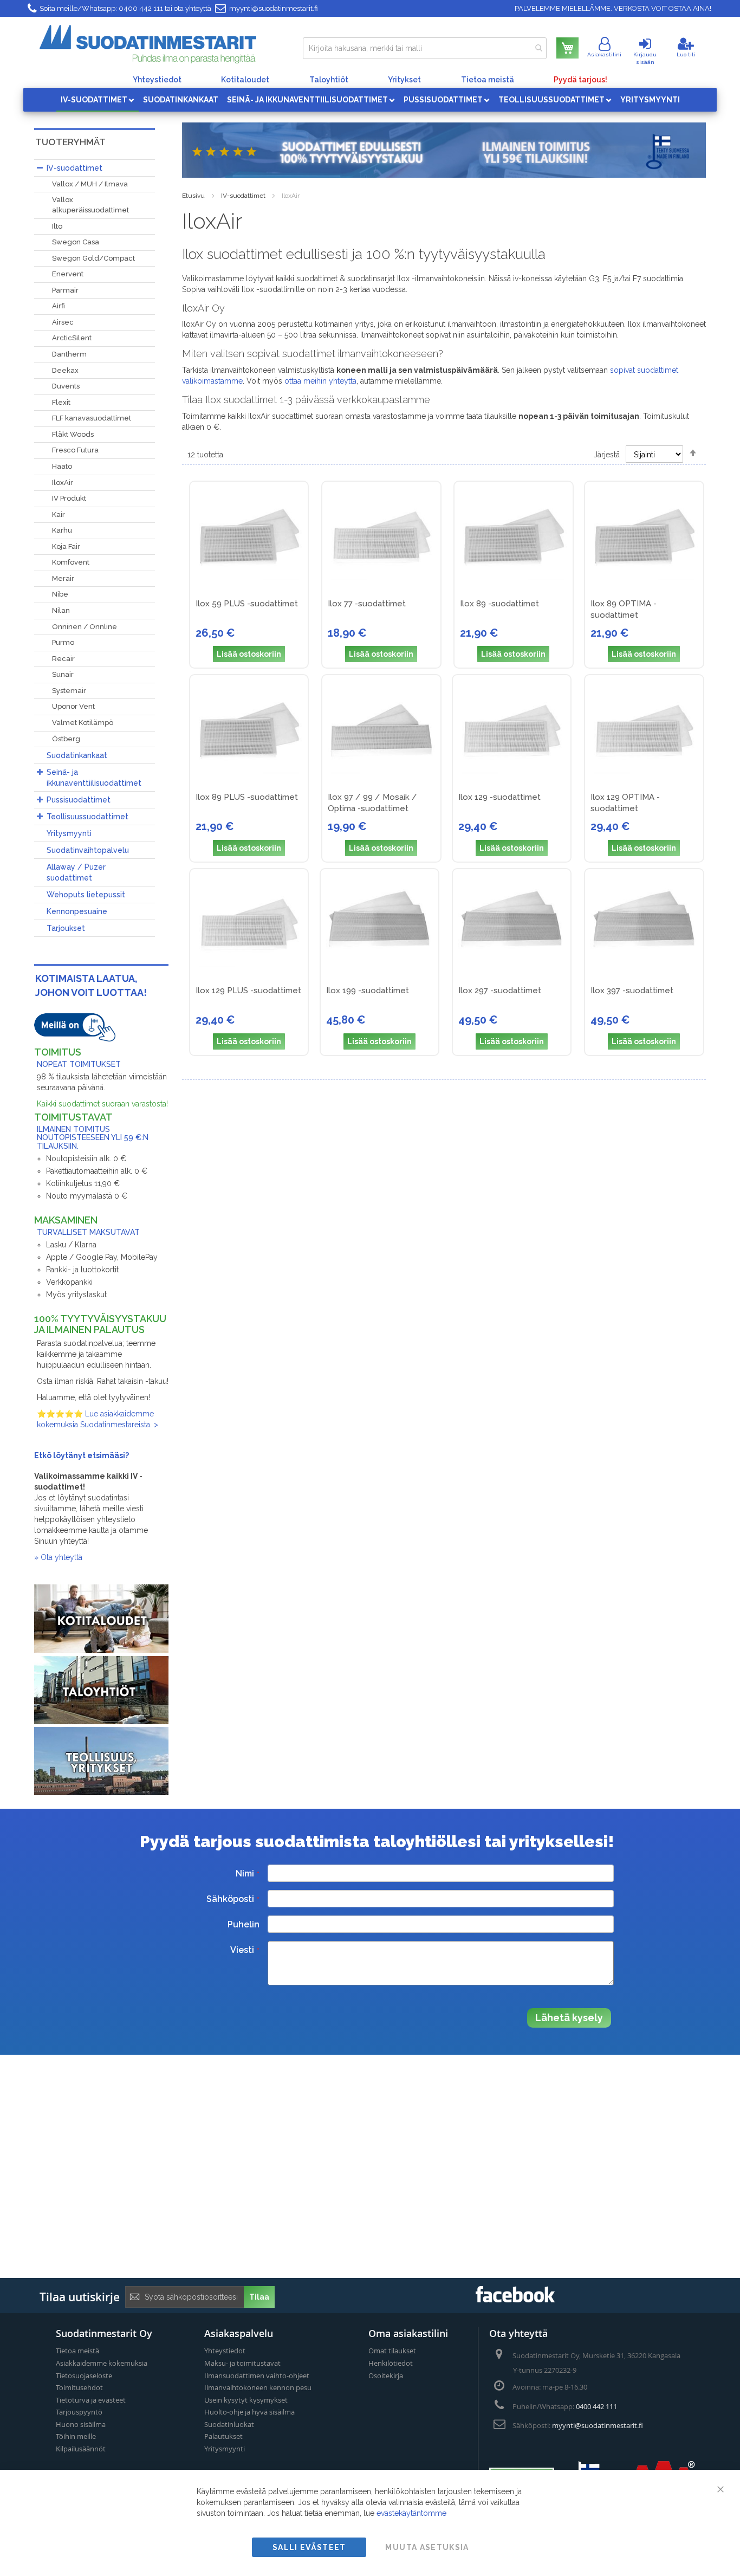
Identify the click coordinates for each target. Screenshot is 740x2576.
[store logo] (148, 44)
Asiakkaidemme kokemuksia (102, 2363)
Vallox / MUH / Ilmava (90, 184)
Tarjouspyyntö (79, 2412)
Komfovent (71, 562)
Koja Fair (66, 546)
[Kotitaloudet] (101, 1651)
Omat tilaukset (392, 2351)
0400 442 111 (141, 8)
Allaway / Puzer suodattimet (76, 872)
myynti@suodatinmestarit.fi (274, 8)
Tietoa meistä (488, 80)
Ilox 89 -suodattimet (499, 604)
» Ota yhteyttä (58, 1557)
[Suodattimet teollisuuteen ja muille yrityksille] (101, 1792)
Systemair (69, 691)
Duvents (66, 386)
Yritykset (404, 80)
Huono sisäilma (81, 2424)
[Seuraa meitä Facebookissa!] (515, 2299)
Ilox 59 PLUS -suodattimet (247, 604)
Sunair (63, 674)
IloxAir (63, 483)
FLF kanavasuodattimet (92, 418)
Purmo (63, 642)
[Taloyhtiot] (101, 1721)
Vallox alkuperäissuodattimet (90, 205)
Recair (63, 659)
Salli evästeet (309, 2547)
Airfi (59, 306)
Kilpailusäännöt (81, 2449)
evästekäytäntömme (411, 2513)
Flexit (61, 402)
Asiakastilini (604, 54)
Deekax (65, 370)
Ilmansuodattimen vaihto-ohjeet (257, 2376)
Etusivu (193, 196)
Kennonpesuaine (77, 911)
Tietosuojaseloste (84, 2376)
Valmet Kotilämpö (83, 723)
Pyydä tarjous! (580, 80)
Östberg (66, 739)
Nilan (61, 610)
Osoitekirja (386, 2376)
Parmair (65, 290)
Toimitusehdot (79, 2387)
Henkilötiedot (391, 2363)
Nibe (60, 594)
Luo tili (686, 54)
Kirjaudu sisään (645, 58)
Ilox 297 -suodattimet (500, 991)
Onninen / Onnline (85, 627)
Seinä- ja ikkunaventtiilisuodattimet (94, 778)
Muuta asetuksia (427, 2547)
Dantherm (69, 354)
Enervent (68, 274)
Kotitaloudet (245, 80)
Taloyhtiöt (329, 80)
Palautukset (223, 2436)
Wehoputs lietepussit (86, 895)
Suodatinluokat (229, 2424)
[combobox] (425, 48)
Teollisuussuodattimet (87, 817)
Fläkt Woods (73, 434)
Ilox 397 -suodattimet (632, 991)
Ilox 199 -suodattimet (368, 991)
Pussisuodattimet (79, 800)
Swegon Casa (76, 242)
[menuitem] (98, 100)
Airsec (63, 322)
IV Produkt (69, 498)
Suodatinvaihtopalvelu (88, 850)
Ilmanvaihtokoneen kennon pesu (258, 2387)
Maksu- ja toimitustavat (242, 2363)
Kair (59, 514)
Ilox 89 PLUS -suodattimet (247, 797)
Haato (62, 466)
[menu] (370, 100)
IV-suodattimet (243, 196)
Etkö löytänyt (61, 1455)
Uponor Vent (73, 706)
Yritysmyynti (69, 833)
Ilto (57, 226)
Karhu (62, 530)
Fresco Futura (75, 450)
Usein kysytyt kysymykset (246, 2400)
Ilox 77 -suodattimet (367, 604)
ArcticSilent (72, 338)
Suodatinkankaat (77, 755)
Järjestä (607, 455)
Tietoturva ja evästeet (91, 2400)
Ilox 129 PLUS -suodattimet (248, 991)
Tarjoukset (66, 928)
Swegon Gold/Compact (93, 258)
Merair (63, 578)
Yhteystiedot (157, 80)
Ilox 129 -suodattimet (499, 797)
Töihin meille (76, 2436)
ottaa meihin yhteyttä (320, 381)
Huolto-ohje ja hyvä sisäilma (249, 2412)
